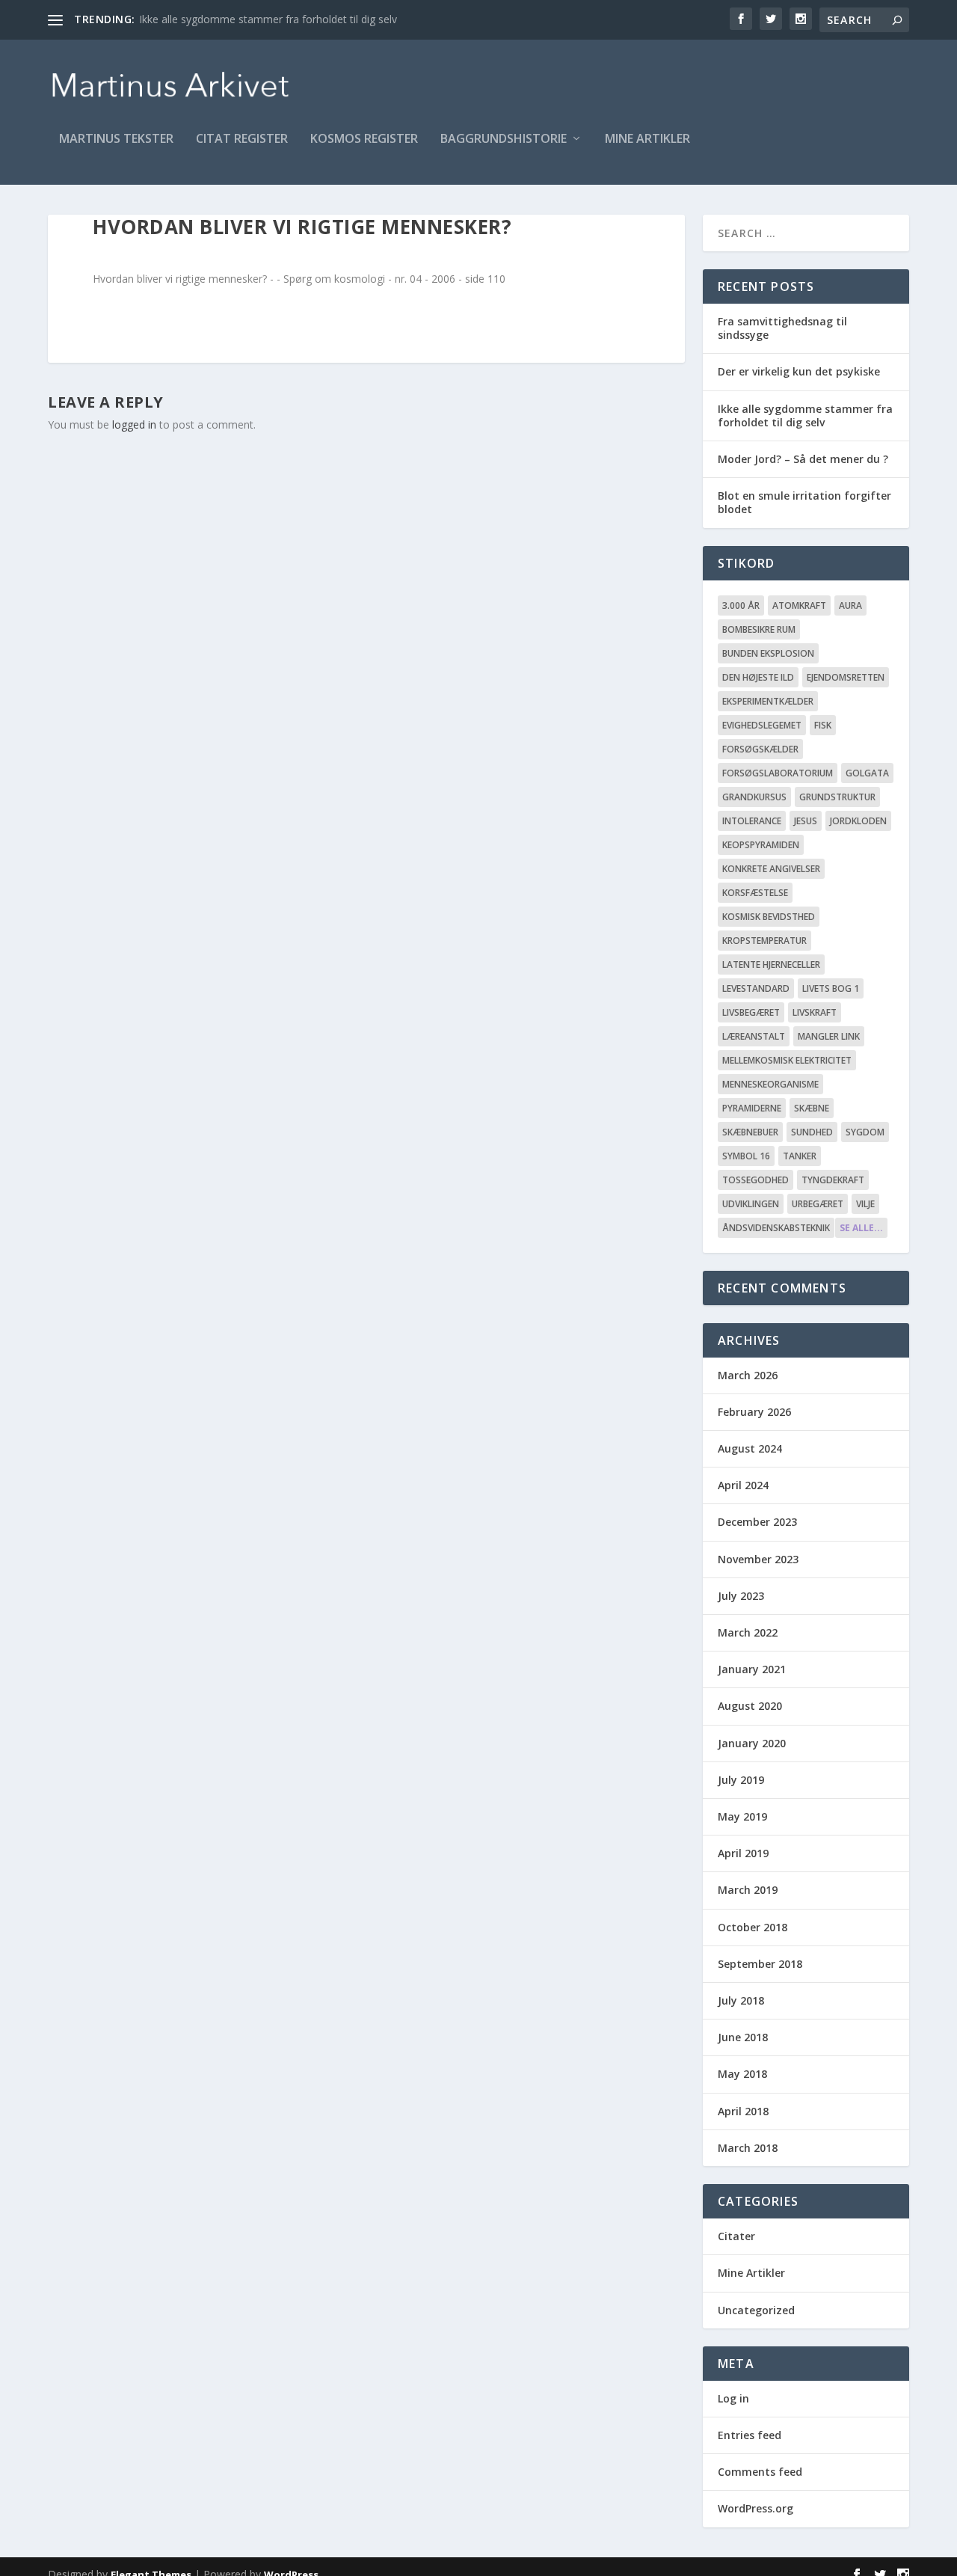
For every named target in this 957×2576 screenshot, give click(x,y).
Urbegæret (818, 1204)
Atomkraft (799, 605)
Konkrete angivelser (771, 869)
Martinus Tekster (116, 139)
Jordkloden (858, 821)
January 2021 (752, 1669)
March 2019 (748, 1890)
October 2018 (753, 1927)
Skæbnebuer (750, 1132)
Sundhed (812, 1132)
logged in (134, 424)
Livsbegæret (751, 1012)
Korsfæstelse (755, 893)
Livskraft (815, 1012)
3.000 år (741, 605)
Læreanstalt (754, 1036)
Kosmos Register (364, 139)
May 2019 (742, 1816)
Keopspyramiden (761, 845)
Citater (736, 2236)
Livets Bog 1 (831, 988)
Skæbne (812, 1108)
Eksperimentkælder (768, 701)
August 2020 (750, 1706)
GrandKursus (754, 797)
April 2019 (743, 1853)
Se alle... (861, 1228)
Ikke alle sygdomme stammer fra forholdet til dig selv (268, 19)
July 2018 (741, 2000)
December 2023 (757, 1522)
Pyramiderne (752, 1108)
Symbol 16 (746, 1156)
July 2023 (741, 1596)
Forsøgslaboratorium (778, 773)
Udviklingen (751, 1204)
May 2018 (742, 2074)
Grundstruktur (837, 797)
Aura (850, 605)
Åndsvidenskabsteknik (776, 1228)
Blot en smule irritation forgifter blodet (804, 502)
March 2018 (748, 2148)
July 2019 (741, 1780)
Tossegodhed (756, 1180)
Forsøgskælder (760, 749)
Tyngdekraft (833, 1180)
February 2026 (754, 1412)
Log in (733, 2398)
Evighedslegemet (762, 725)
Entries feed (750, 2435)
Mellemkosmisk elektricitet (787, 1060)
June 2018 (743, 2037)
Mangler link (829, 1036)
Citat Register (242, 139)
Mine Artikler (647, 139)
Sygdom (865, 1132)
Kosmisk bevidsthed (769, 917)
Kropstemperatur (764, 941)
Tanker (800, 1156)
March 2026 (748, 1375)
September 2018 (760, 1964)
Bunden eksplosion (768, 653)
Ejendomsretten (846, 677)
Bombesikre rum (759, 629)
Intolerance (752, 821)
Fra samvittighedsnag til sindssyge (782, 328)
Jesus (806, 821)
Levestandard (756, 988)
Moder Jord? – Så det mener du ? (803, 459)
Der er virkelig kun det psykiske (799, 371)
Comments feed (760, 2472)
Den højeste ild (758, 677)
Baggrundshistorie (504, 139)
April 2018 (743, 2111)
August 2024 (750, 1448)
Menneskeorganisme (770, 1084)
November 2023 (758, 1559)
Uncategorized (756, 2310)
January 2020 (752, 1743)
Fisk (823, 725)
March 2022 (748, 1632)
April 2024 (743, 1485)
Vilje (865, 1204)
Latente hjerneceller (771, 965)
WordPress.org (756, 2508)
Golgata (867, 773)
